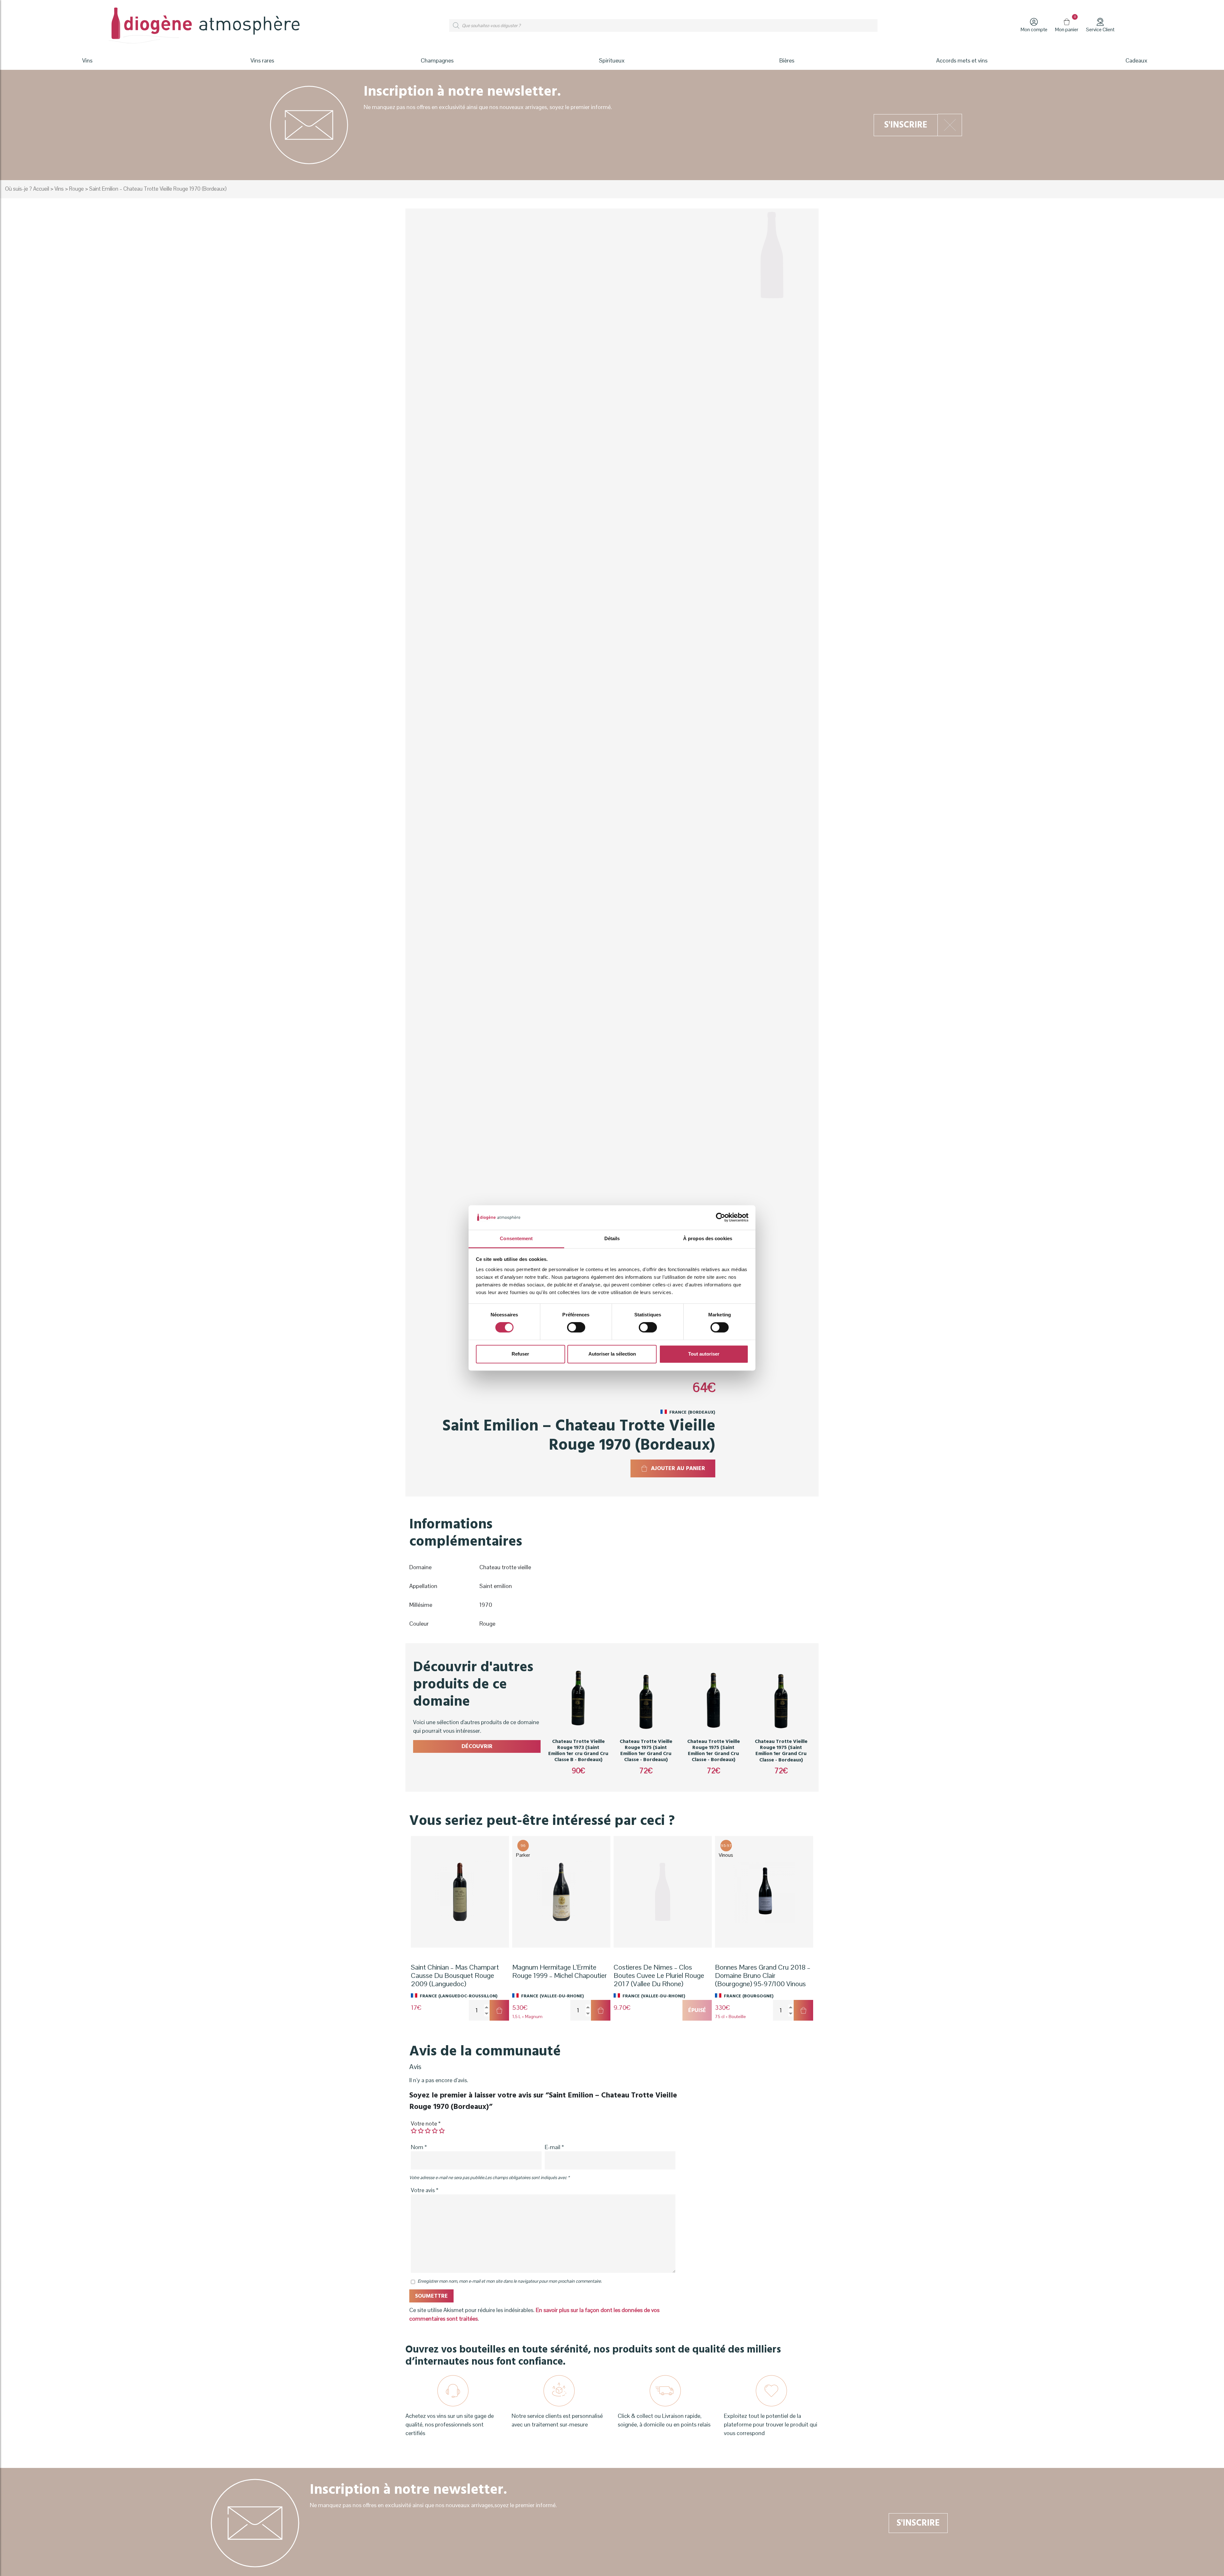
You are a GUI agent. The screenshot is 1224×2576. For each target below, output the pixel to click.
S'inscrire (906, 125)
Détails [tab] (612, 1238)
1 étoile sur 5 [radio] (414, 2131)
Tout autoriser (704, 1354)
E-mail (554, 2147)
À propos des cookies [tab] (708, 1238)
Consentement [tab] (516, 1238)
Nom (419, 2147)
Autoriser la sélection (612, 1354)
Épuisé (697, 2010)
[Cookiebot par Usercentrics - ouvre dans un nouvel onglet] (721, 1218)
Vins (59, 189)
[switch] (576, 1328)
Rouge (76, 189)
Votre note (426, 2123)
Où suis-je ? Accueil (27, 189)
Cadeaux (1137, 60)
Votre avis (425, 2190)
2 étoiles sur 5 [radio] (421, 2131)
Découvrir (477, 1746)
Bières (787, 60)
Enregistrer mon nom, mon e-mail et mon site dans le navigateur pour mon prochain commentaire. (510, 2281)
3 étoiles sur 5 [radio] (428, 2131)
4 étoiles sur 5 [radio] (435, 2131)
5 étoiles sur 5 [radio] (442, 2131)
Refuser (520, 1354)
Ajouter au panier (678, 1468)
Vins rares (262, 60)
